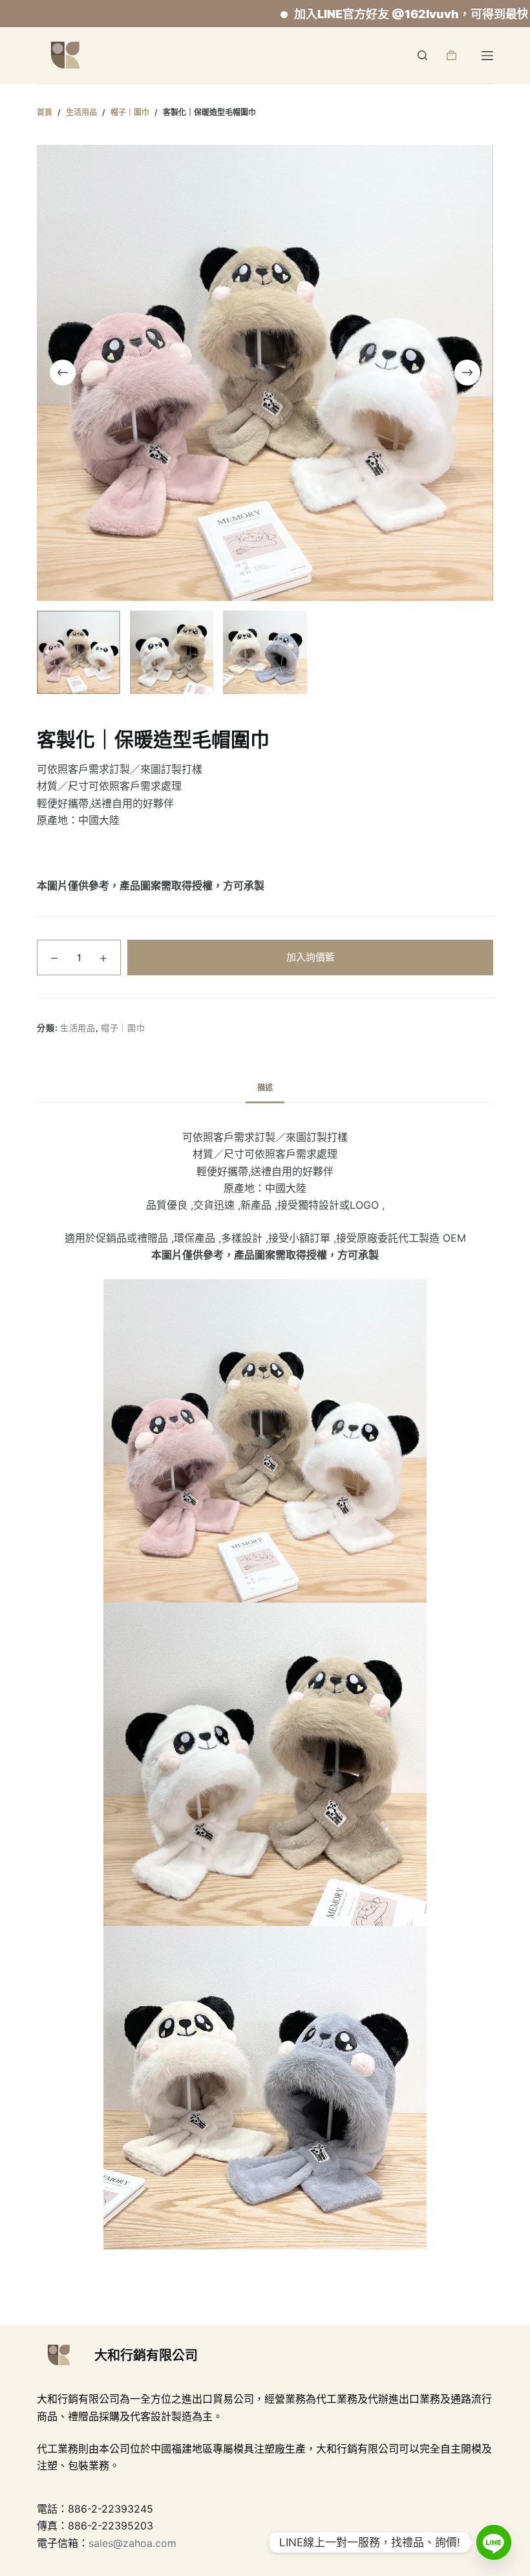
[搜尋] (422, 55)
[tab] (265, 1088)
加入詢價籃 (311, 957)
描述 (265, 1088)
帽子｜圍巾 (123, 1028)
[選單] (487, 56)
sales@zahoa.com (132, 2543)
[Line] (494, 2542)
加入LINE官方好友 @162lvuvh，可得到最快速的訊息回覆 (372, 14)
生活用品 (78, 1028)
